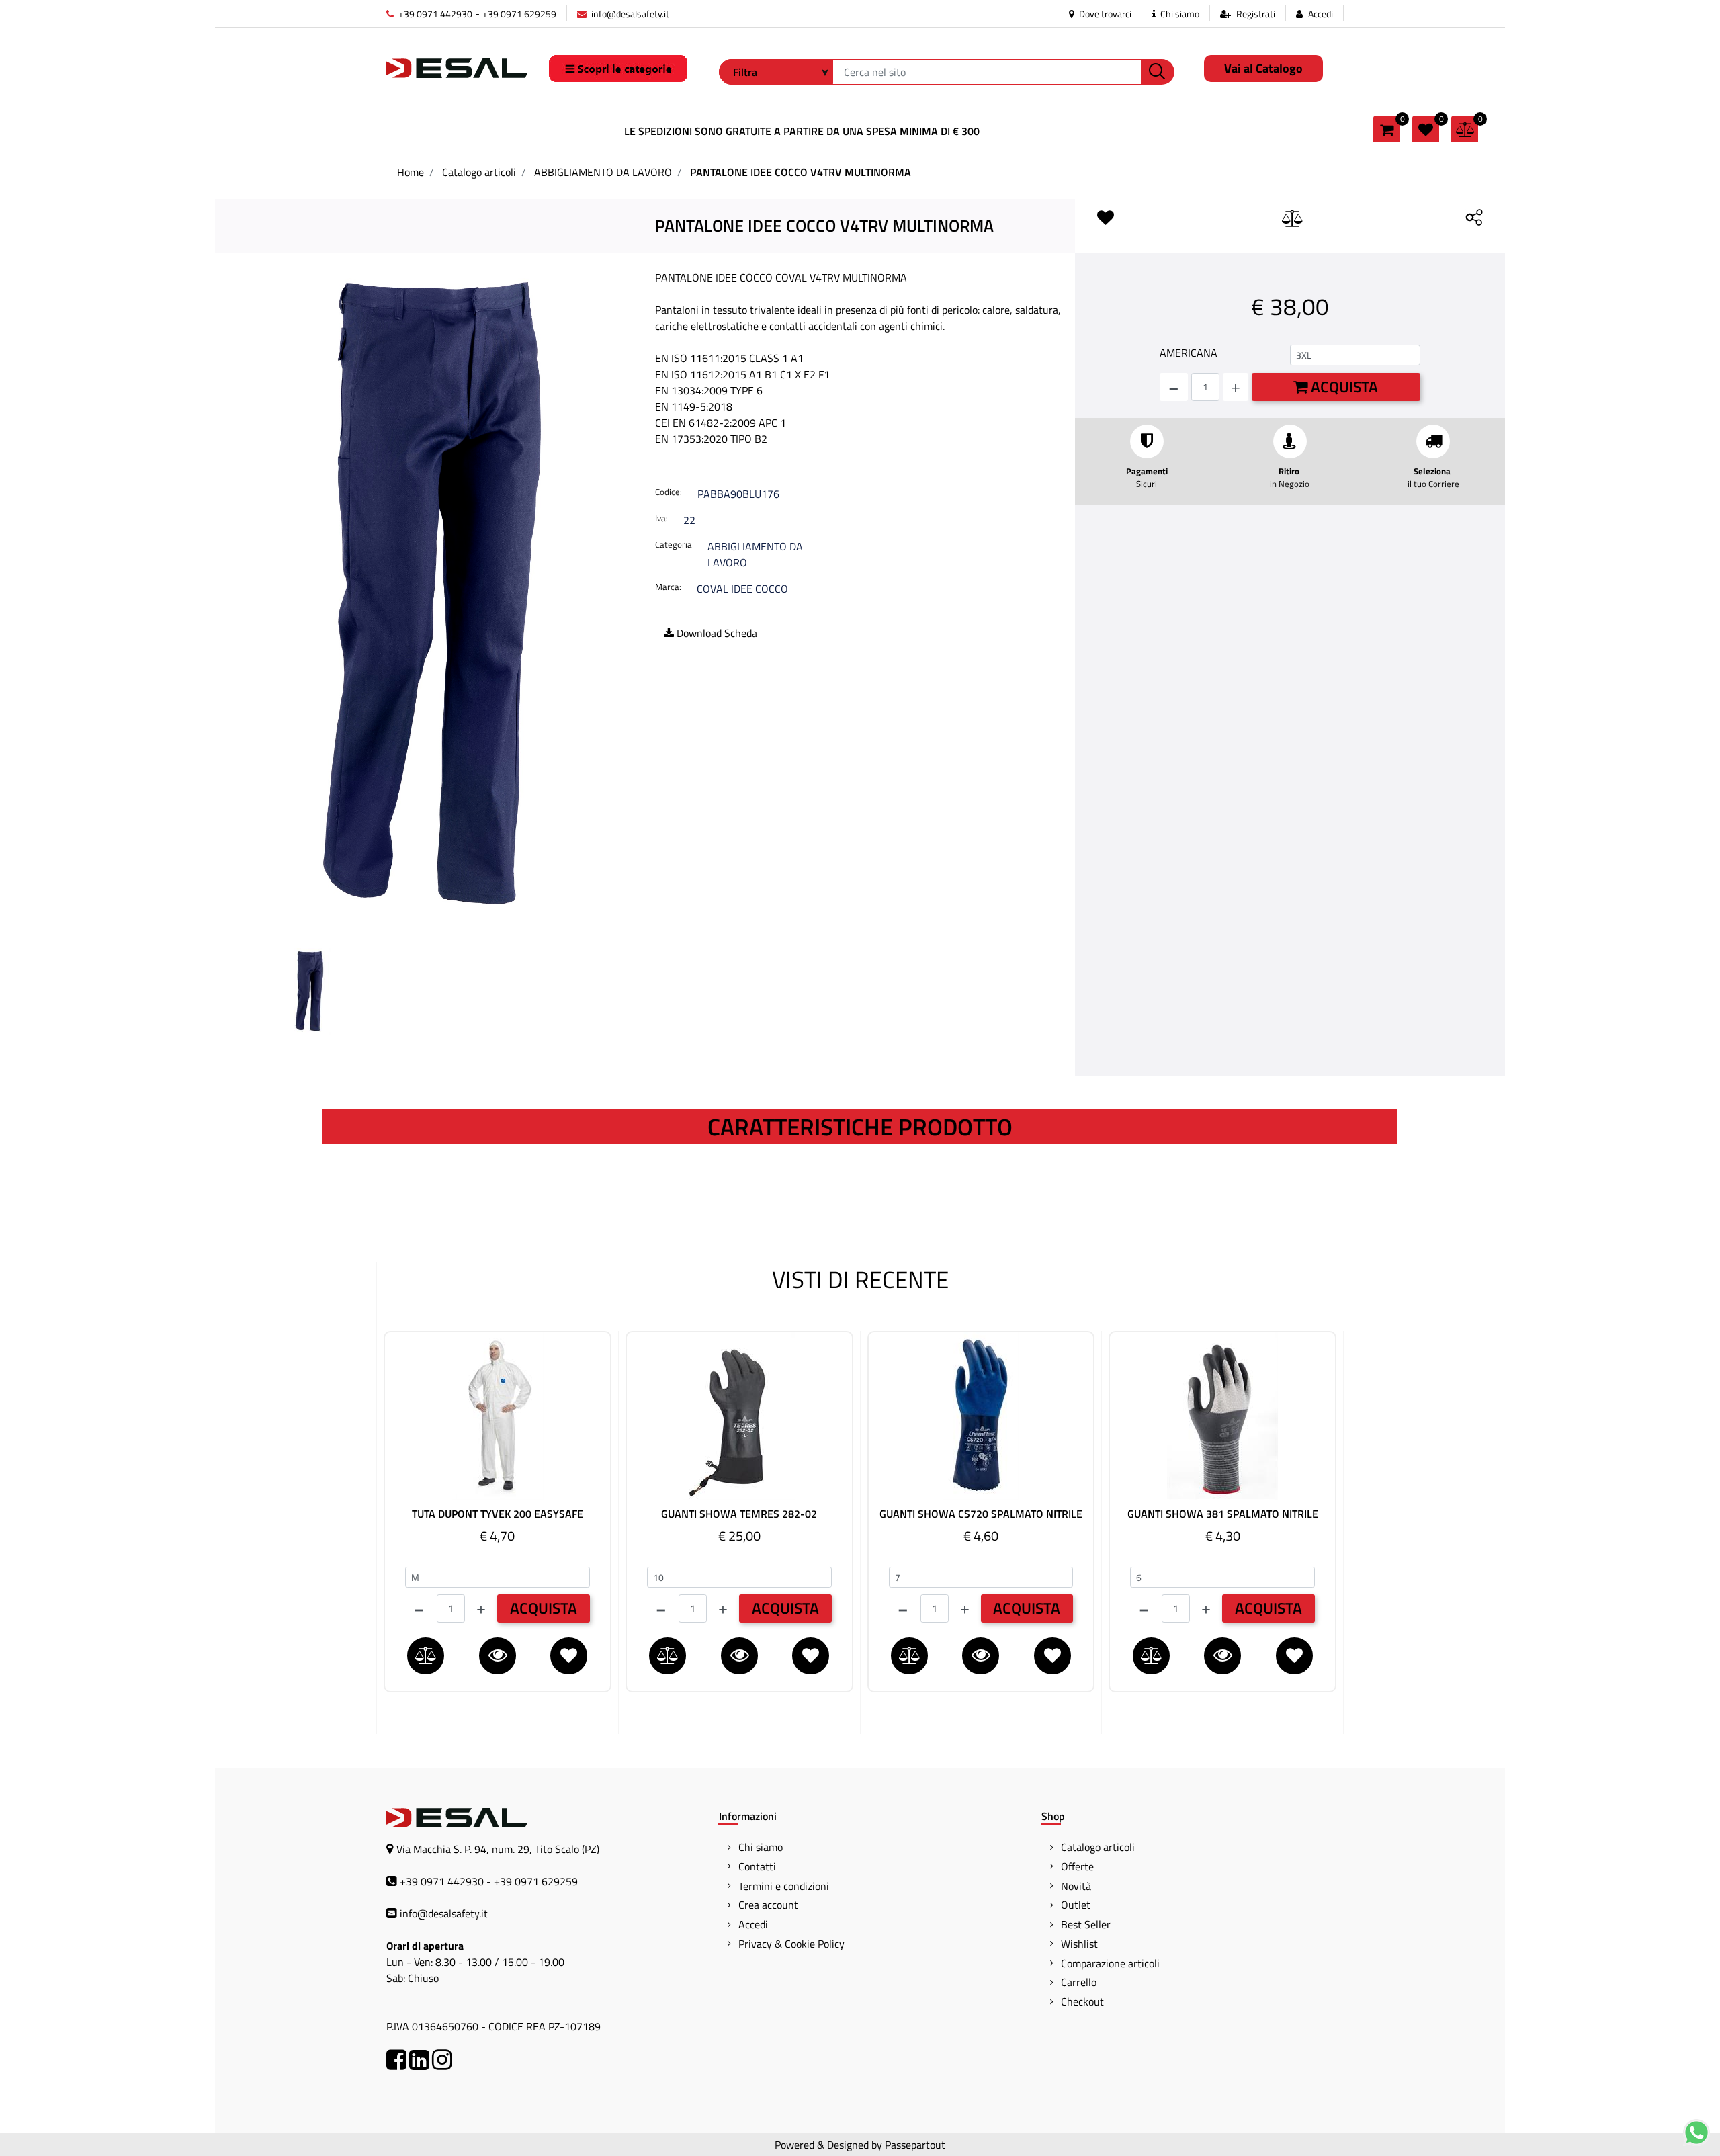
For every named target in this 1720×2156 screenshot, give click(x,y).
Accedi (1321, 14)
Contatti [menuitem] (757, 1866)
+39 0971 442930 (434, 14)
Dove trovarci (1104, 14)
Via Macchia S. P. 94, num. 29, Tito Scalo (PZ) (498, 1849)
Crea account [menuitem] (768, 1905)
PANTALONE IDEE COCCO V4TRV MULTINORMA (801, 172)
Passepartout (915, 2145)
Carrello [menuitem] (1079, 1982)
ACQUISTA (544, 1608)
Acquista (1343, 387)
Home (411, 172)
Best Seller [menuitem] (1086, 1924)
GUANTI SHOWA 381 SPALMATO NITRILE (1223, 1514)
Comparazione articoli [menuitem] (1110, 1963)
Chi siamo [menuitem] (761, 1847)
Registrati (1256, 14)
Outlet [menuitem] (1076, 1905)
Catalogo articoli (479, 172)
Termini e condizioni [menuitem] (784, 1886)
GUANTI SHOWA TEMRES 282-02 (739, 1514)
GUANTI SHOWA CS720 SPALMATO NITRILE (981, 1514)
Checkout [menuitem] (1082, 2001)
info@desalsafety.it (629, 14)
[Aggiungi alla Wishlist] (1109, 218)
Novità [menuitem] (1076, 1886)
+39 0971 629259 (519, 14)
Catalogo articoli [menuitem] (1098, 1847)
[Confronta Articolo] (1293, 219)
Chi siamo (1179, 14)
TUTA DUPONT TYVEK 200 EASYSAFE (498, 1514)
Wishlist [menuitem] (1079, 1944)
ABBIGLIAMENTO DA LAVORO (603, 172)
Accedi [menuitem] (753, 1924)
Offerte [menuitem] (1077, 1866)
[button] (1158, 72)
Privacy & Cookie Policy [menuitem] (791, 1944)
